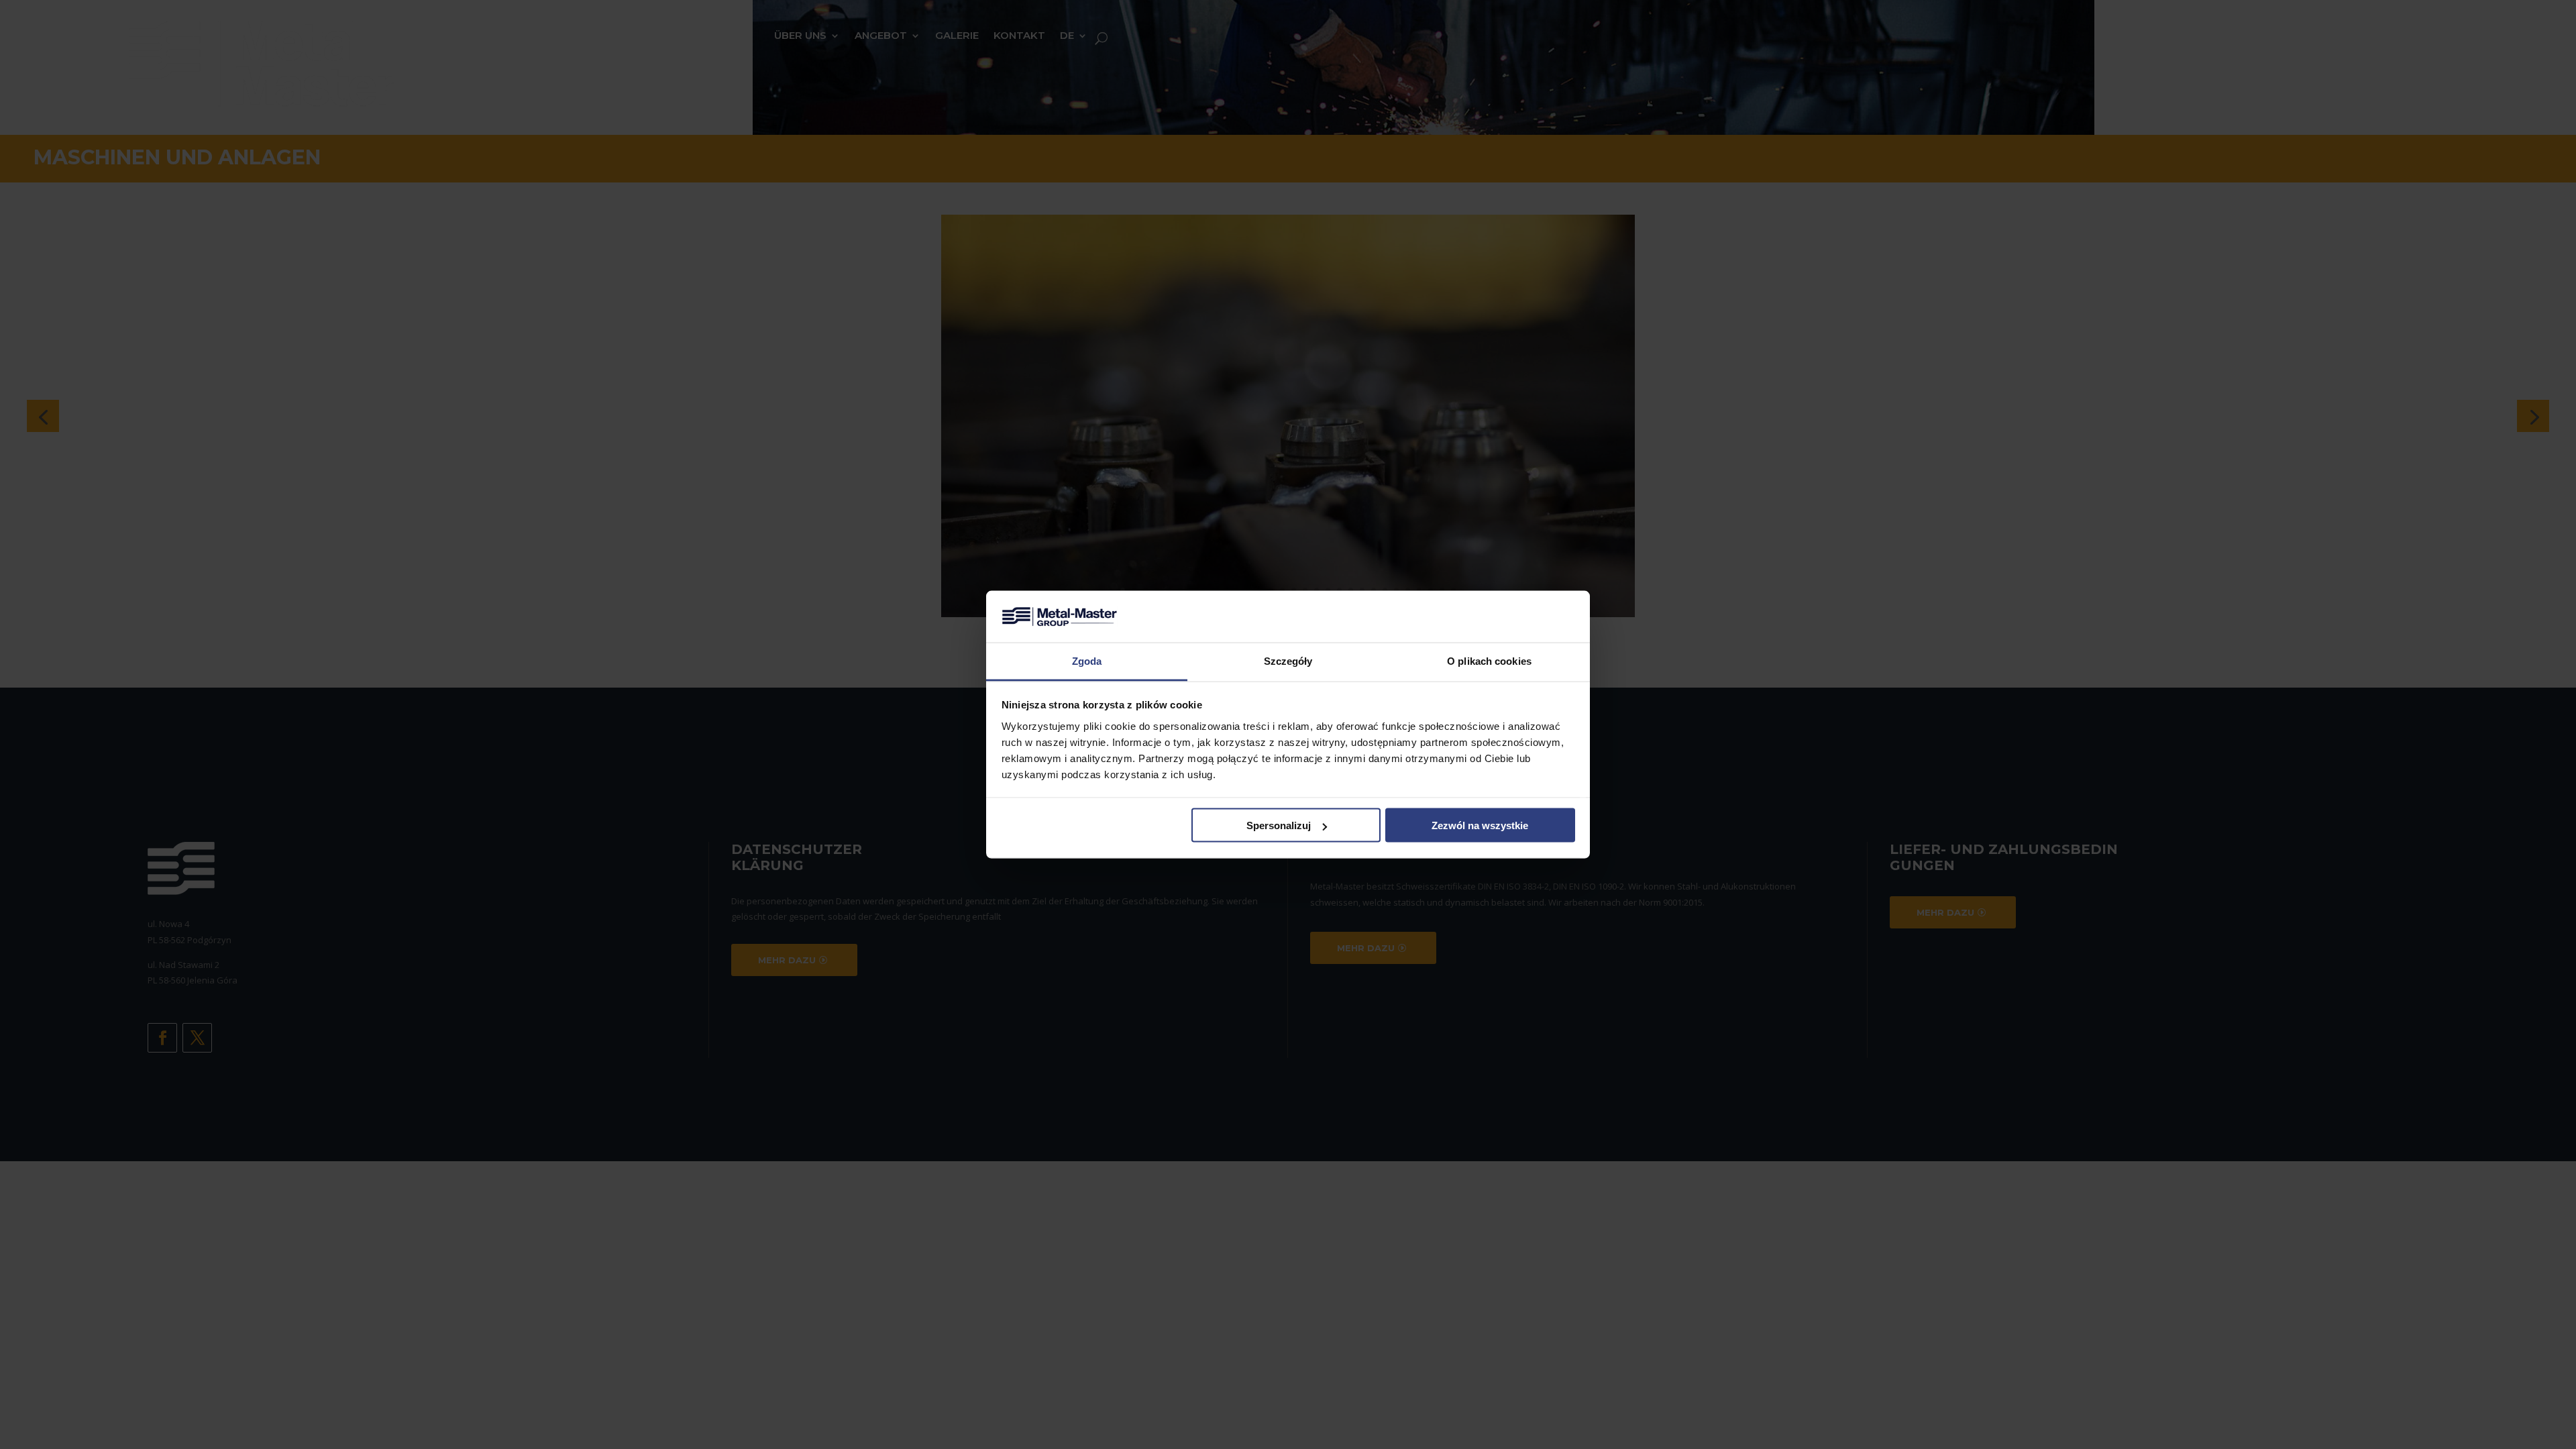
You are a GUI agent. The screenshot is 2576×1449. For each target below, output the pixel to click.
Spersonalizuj (1279, 825)
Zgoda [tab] (1087, 660)
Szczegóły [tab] (1288, 660)
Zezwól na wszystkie (1480, 825)
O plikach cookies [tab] (1489, 660)
